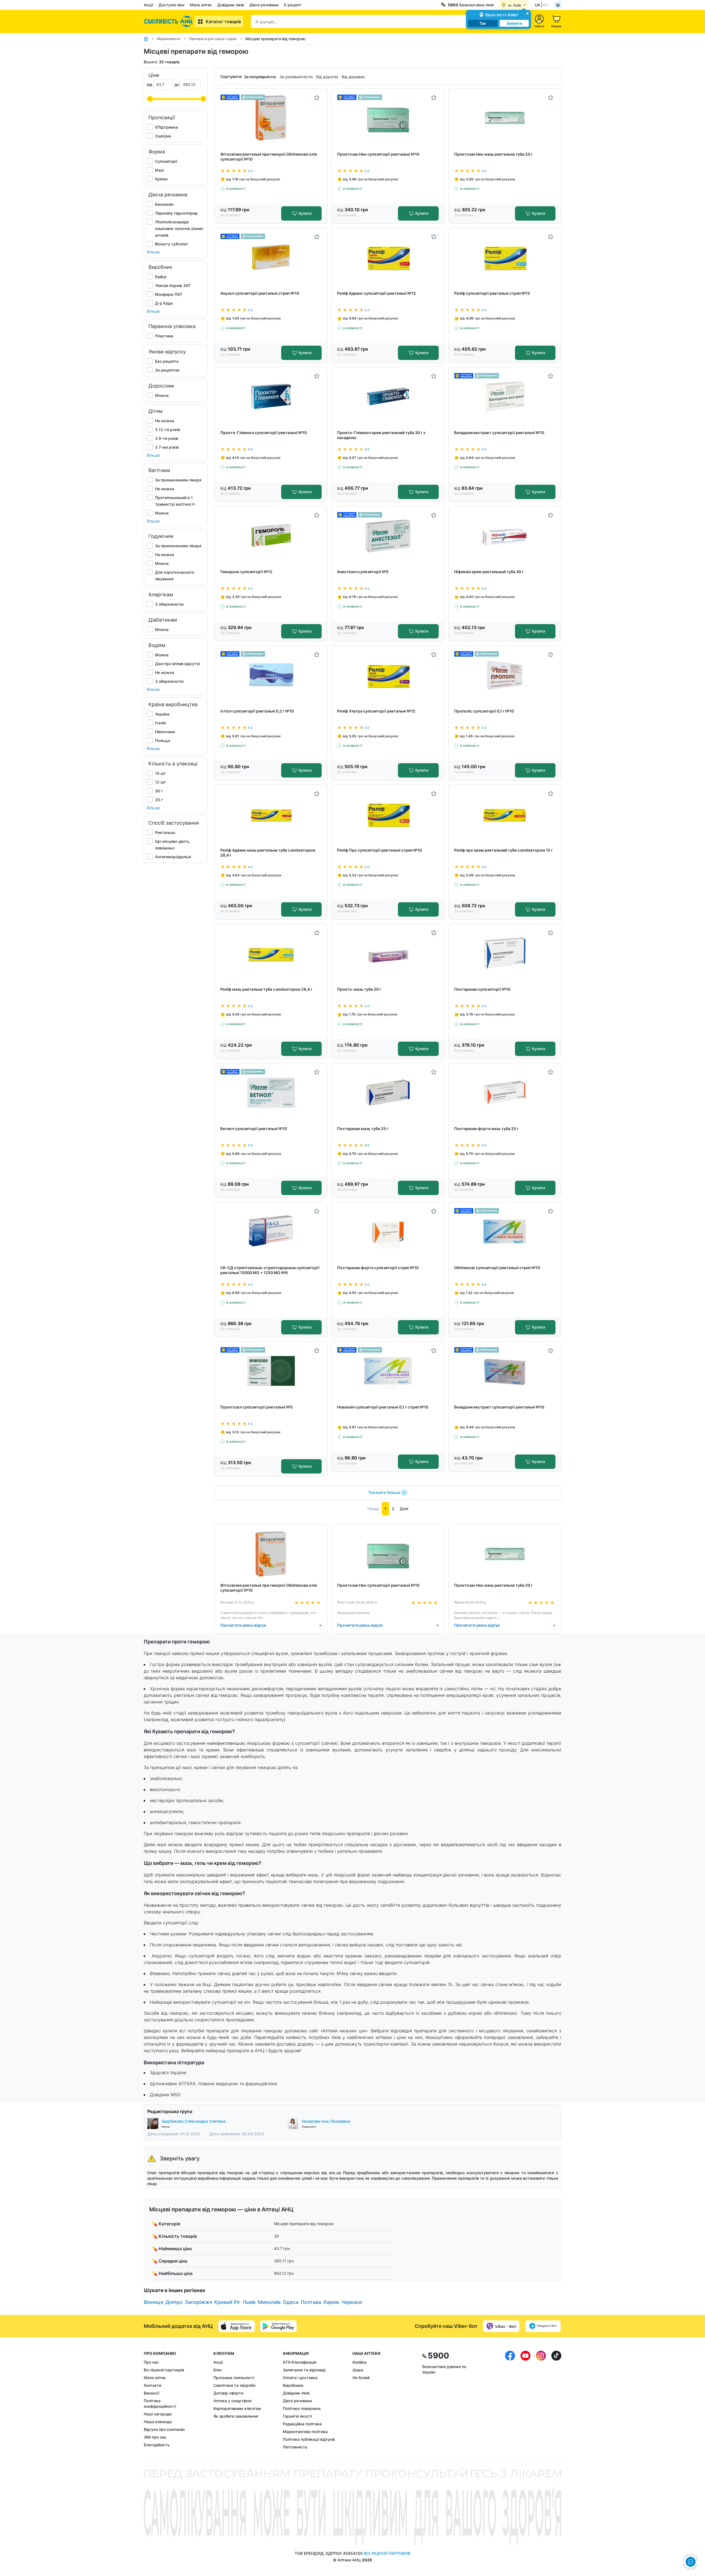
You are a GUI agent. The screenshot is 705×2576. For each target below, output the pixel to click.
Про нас (151, 2362)
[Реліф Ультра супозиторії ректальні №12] (388, 675)
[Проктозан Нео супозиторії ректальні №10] (388, 118)
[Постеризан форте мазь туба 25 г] (505, 1092)
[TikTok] (556, 2400)
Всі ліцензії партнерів (164, 2370)
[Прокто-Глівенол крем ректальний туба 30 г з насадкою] (388, 396)
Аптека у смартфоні (232, 2401)
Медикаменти (169, 39)
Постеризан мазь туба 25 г (363, 1129)
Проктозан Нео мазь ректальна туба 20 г (493, 154)
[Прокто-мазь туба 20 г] (388, 953)
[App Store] (237, 2326)
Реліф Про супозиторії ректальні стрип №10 (379, 850)
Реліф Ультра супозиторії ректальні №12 (376, 711)
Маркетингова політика (305, 2432)
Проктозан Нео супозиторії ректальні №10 (378, 154)
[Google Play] (278, 2326)
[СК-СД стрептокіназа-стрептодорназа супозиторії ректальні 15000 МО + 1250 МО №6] (271, 1232)
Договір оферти (228, 2393)
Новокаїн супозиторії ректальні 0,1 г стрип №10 (383, 1407)
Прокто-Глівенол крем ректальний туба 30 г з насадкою (381, 435)
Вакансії (151, 2393)
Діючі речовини (264, 5)
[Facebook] (510, 2400)
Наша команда (158, 2422)
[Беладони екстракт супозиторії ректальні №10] (505, 396)
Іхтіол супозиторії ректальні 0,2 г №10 (257, 711)
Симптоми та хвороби (234, 2385)
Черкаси (352, 2302)
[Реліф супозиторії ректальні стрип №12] (505, 257)
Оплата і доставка (300, 2378)
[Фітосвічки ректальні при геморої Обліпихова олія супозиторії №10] (271, 118)
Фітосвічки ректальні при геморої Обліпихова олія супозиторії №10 (269, 157)
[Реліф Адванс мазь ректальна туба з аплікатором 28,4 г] (271, 814)
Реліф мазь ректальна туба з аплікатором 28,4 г (266, 989)
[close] (527, 13)
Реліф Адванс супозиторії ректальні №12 (376, 293)
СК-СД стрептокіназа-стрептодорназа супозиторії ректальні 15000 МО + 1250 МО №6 (270, 1270)
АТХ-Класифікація (300, 2362)
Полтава (311, 2302)
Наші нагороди (158, 2414)
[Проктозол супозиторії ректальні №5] (271, 1371)
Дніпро (174, 2302)
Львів (249, 2302)
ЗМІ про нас (155, 2437)
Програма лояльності (234, 2378)
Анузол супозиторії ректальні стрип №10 (260, 293)
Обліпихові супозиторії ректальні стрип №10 (497, 1268)
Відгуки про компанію (164, 2429)
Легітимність (295, 2447)
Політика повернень (302, 2408)
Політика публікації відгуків (309, 2439)
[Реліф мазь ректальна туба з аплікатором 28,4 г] (271, 953)
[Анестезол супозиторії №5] (388, 536)
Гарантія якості (297, 2416)
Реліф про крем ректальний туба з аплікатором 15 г (503, 850)
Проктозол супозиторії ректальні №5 (257, 1407)
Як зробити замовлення (236, 2416)
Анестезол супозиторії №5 (363, 572)
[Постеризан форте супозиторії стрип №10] (388, 1232)
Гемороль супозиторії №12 (246, 572)
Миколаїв (269, 2302)
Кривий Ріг (227, 2302)
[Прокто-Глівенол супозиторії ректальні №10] (271, 396)
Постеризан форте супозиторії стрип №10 (378, 1268)
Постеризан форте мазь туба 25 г (486, 1129)
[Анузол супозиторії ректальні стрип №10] (271, 257)
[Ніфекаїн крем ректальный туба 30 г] (505, 536)
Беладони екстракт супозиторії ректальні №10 (499, 433)
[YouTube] (525, 2400)
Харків (331, 2302)
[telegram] (543, 2326)
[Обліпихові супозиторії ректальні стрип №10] (505, 1232)
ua (538, 5)
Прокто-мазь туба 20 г (359, 989)
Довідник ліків (231, 5)
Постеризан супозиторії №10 (482, 989)
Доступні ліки (171, 5)
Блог (218, 2370)
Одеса (291, 2302)
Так (483, 23)
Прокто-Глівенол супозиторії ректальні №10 (264, 433)
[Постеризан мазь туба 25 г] (388, 1092)
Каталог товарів (223, 21)
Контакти (152, 2385)
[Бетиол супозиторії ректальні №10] (271, 1092)
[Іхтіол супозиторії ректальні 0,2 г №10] (271, 675)
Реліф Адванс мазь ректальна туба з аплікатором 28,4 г (268, 853)
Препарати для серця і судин (213, 39)
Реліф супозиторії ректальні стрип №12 (492, 293)
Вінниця (154, 2302)
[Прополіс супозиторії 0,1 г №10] (505, 675)
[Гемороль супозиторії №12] (271, 536)
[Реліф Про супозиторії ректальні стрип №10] (388, 814)
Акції (148, 5)
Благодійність (157, 2445)
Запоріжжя (198, 2302)
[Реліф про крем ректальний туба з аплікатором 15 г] (505, 814)
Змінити (514, 23)
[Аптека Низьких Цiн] (169, 21)
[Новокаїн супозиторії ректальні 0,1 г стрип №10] (388, 1371)
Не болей (361, 2378)
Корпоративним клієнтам (237, 2408)
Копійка (360, 2362)
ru (545, 5)
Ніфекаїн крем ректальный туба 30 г (489, 572)
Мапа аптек (201, 5)
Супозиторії (166, 161)
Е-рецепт (293, 5)
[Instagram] (541, 2400)
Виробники (293, 2385)
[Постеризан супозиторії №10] (505, 953)
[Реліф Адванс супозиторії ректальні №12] (388, 257)
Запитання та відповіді (304, 2370)
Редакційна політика (302, 2424)
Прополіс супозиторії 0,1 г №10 (484, 711)
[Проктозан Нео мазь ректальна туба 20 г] (505, 118)
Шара (358, 2370)
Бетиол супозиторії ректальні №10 (254, 1129)
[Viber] (501, 2326)
